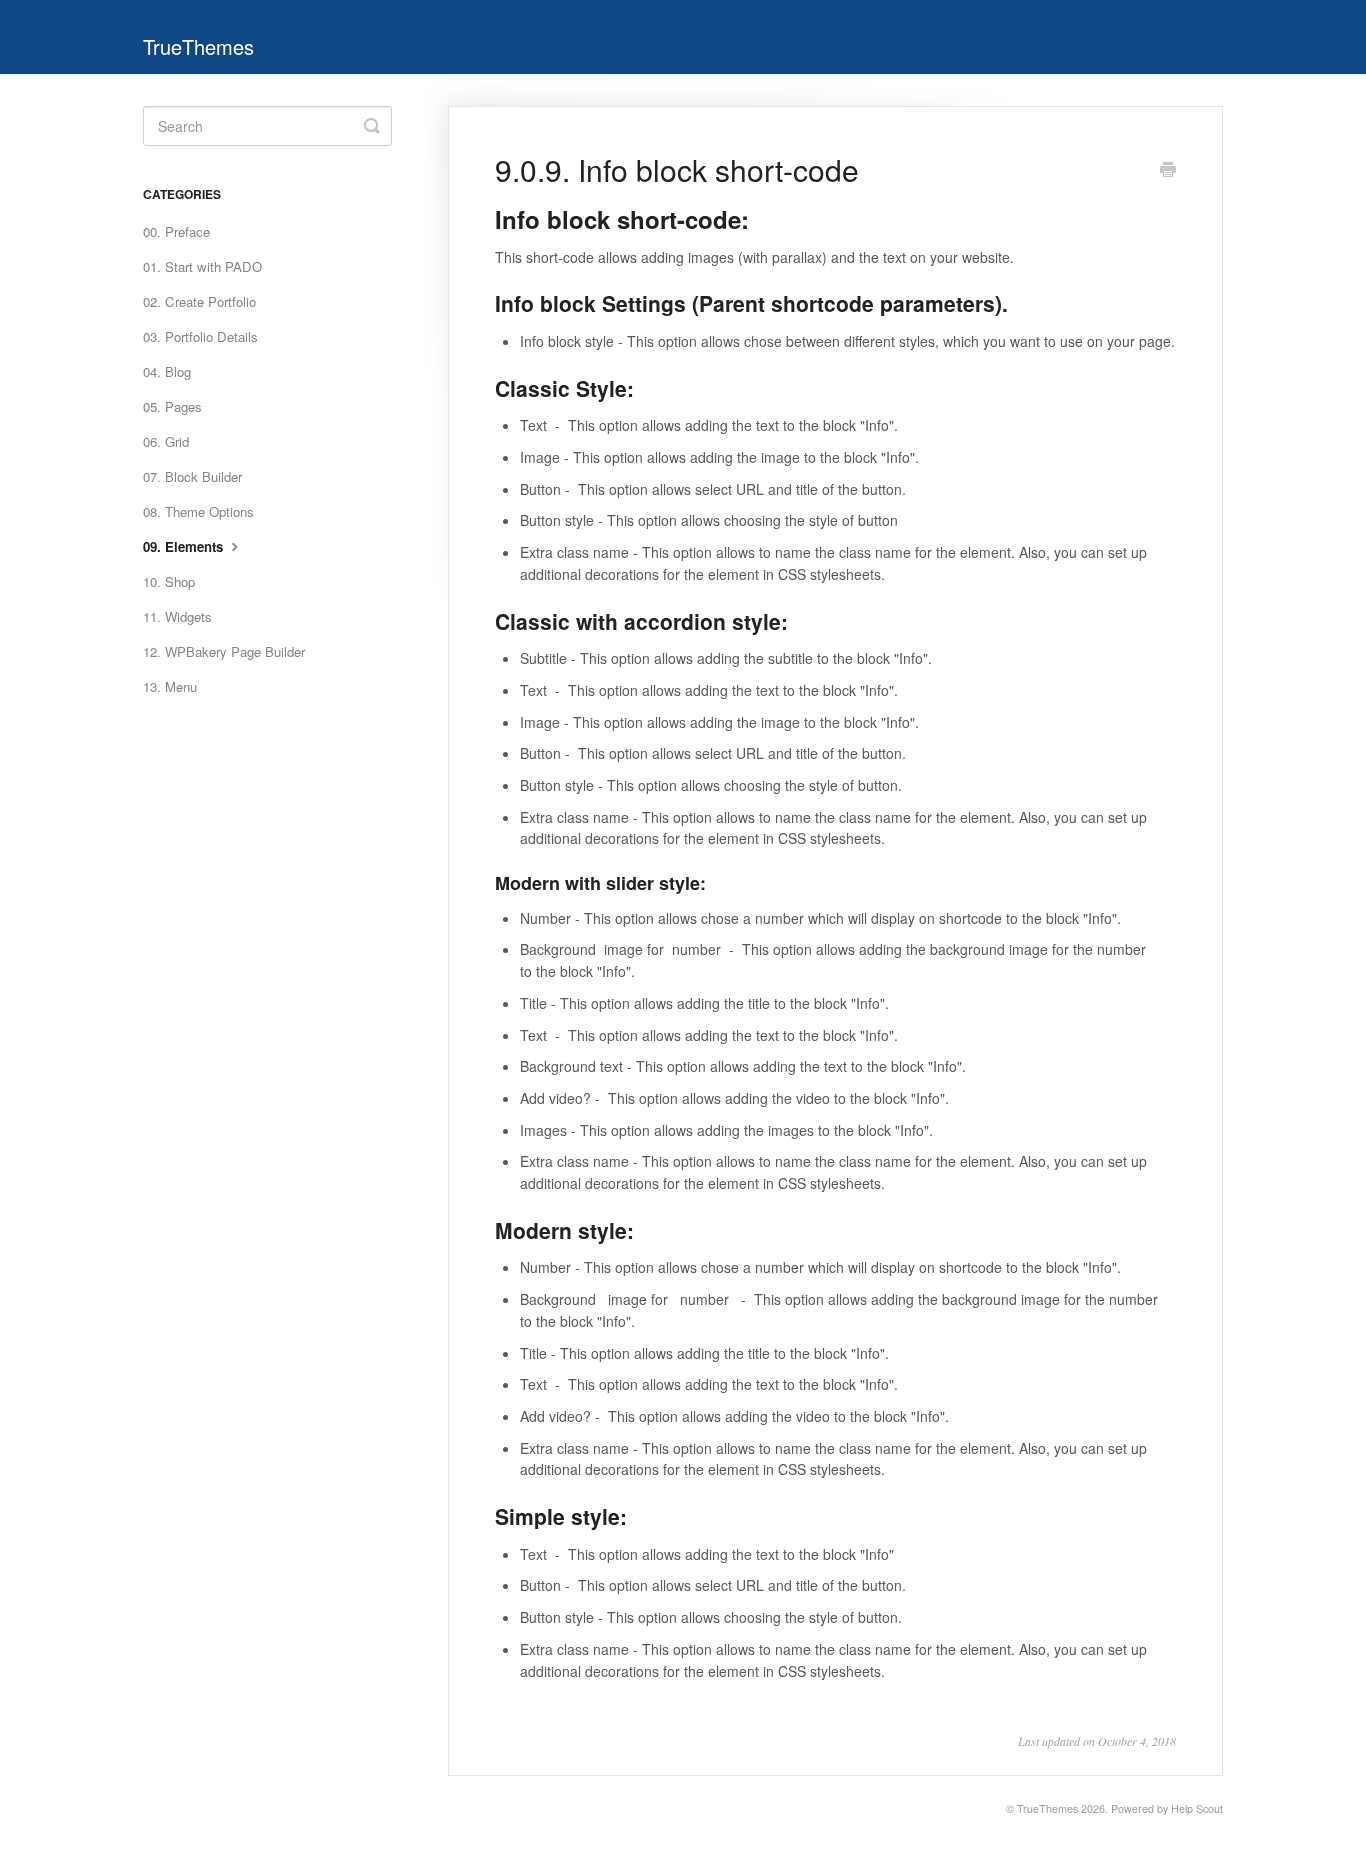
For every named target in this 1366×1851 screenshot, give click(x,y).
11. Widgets (177, 616)
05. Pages (172, 406)
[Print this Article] (1168, 171)
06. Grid (166, 441)
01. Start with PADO (202, 266)
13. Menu (170, 686)
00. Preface (176, 231)
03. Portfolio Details (200, 336)
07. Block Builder (192, 476)
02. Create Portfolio (199, 301)
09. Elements (185, 546)
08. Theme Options (198, 511)
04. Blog (167, 371)
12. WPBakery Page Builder (224, 651)
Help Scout (1197, 1808)
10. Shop (169, 581)
